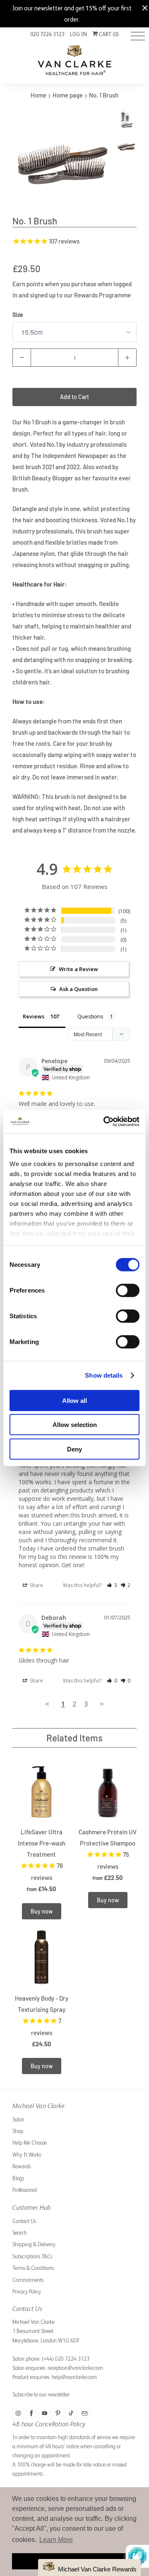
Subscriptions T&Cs (32, 2256)
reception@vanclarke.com (75, 2368)
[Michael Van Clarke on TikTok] (71, 2413)
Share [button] (36, 1585)
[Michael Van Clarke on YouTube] (45, 2413)
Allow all (74, 1400)
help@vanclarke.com (74, 2377)
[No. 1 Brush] (62, 159)
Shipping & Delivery (34, 2244)
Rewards (22, 2166)
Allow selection (75, 1425)
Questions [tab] (90, 1016)
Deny (74, 1449)
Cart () (108, 34)
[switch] (128, 1290)
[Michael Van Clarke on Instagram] (18, 2413)
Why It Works (27, 2155)
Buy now (42, 1911)
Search (20, 2233)
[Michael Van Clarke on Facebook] (31, 2413)
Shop (18, 2131)
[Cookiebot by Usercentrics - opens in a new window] (105, 1122)
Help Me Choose (30, 2143)
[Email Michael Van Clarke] (84, 2413)
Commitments (28, 2280)
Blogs (18, 2178)
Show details (104, 1375)
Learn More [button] (56, 2540)
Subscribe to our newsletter (41, 2395)
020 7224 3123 (47, 34)
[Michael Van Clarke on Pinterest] (58, 2413)
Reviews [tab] (34, 1016)
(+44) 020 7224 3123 (66, 2359)
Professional (25, 2190)
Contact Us (24, 2221)
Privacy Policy (27, 2292)
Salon (18, 2119)
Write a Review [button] (78, 969)
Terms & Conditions (33, 2268)
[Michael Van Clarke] (74, 62)
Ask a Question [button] (78, 989)
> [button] (102, 1704)
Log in (78, 34)
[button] (112, 1585)
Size (18, 315)
